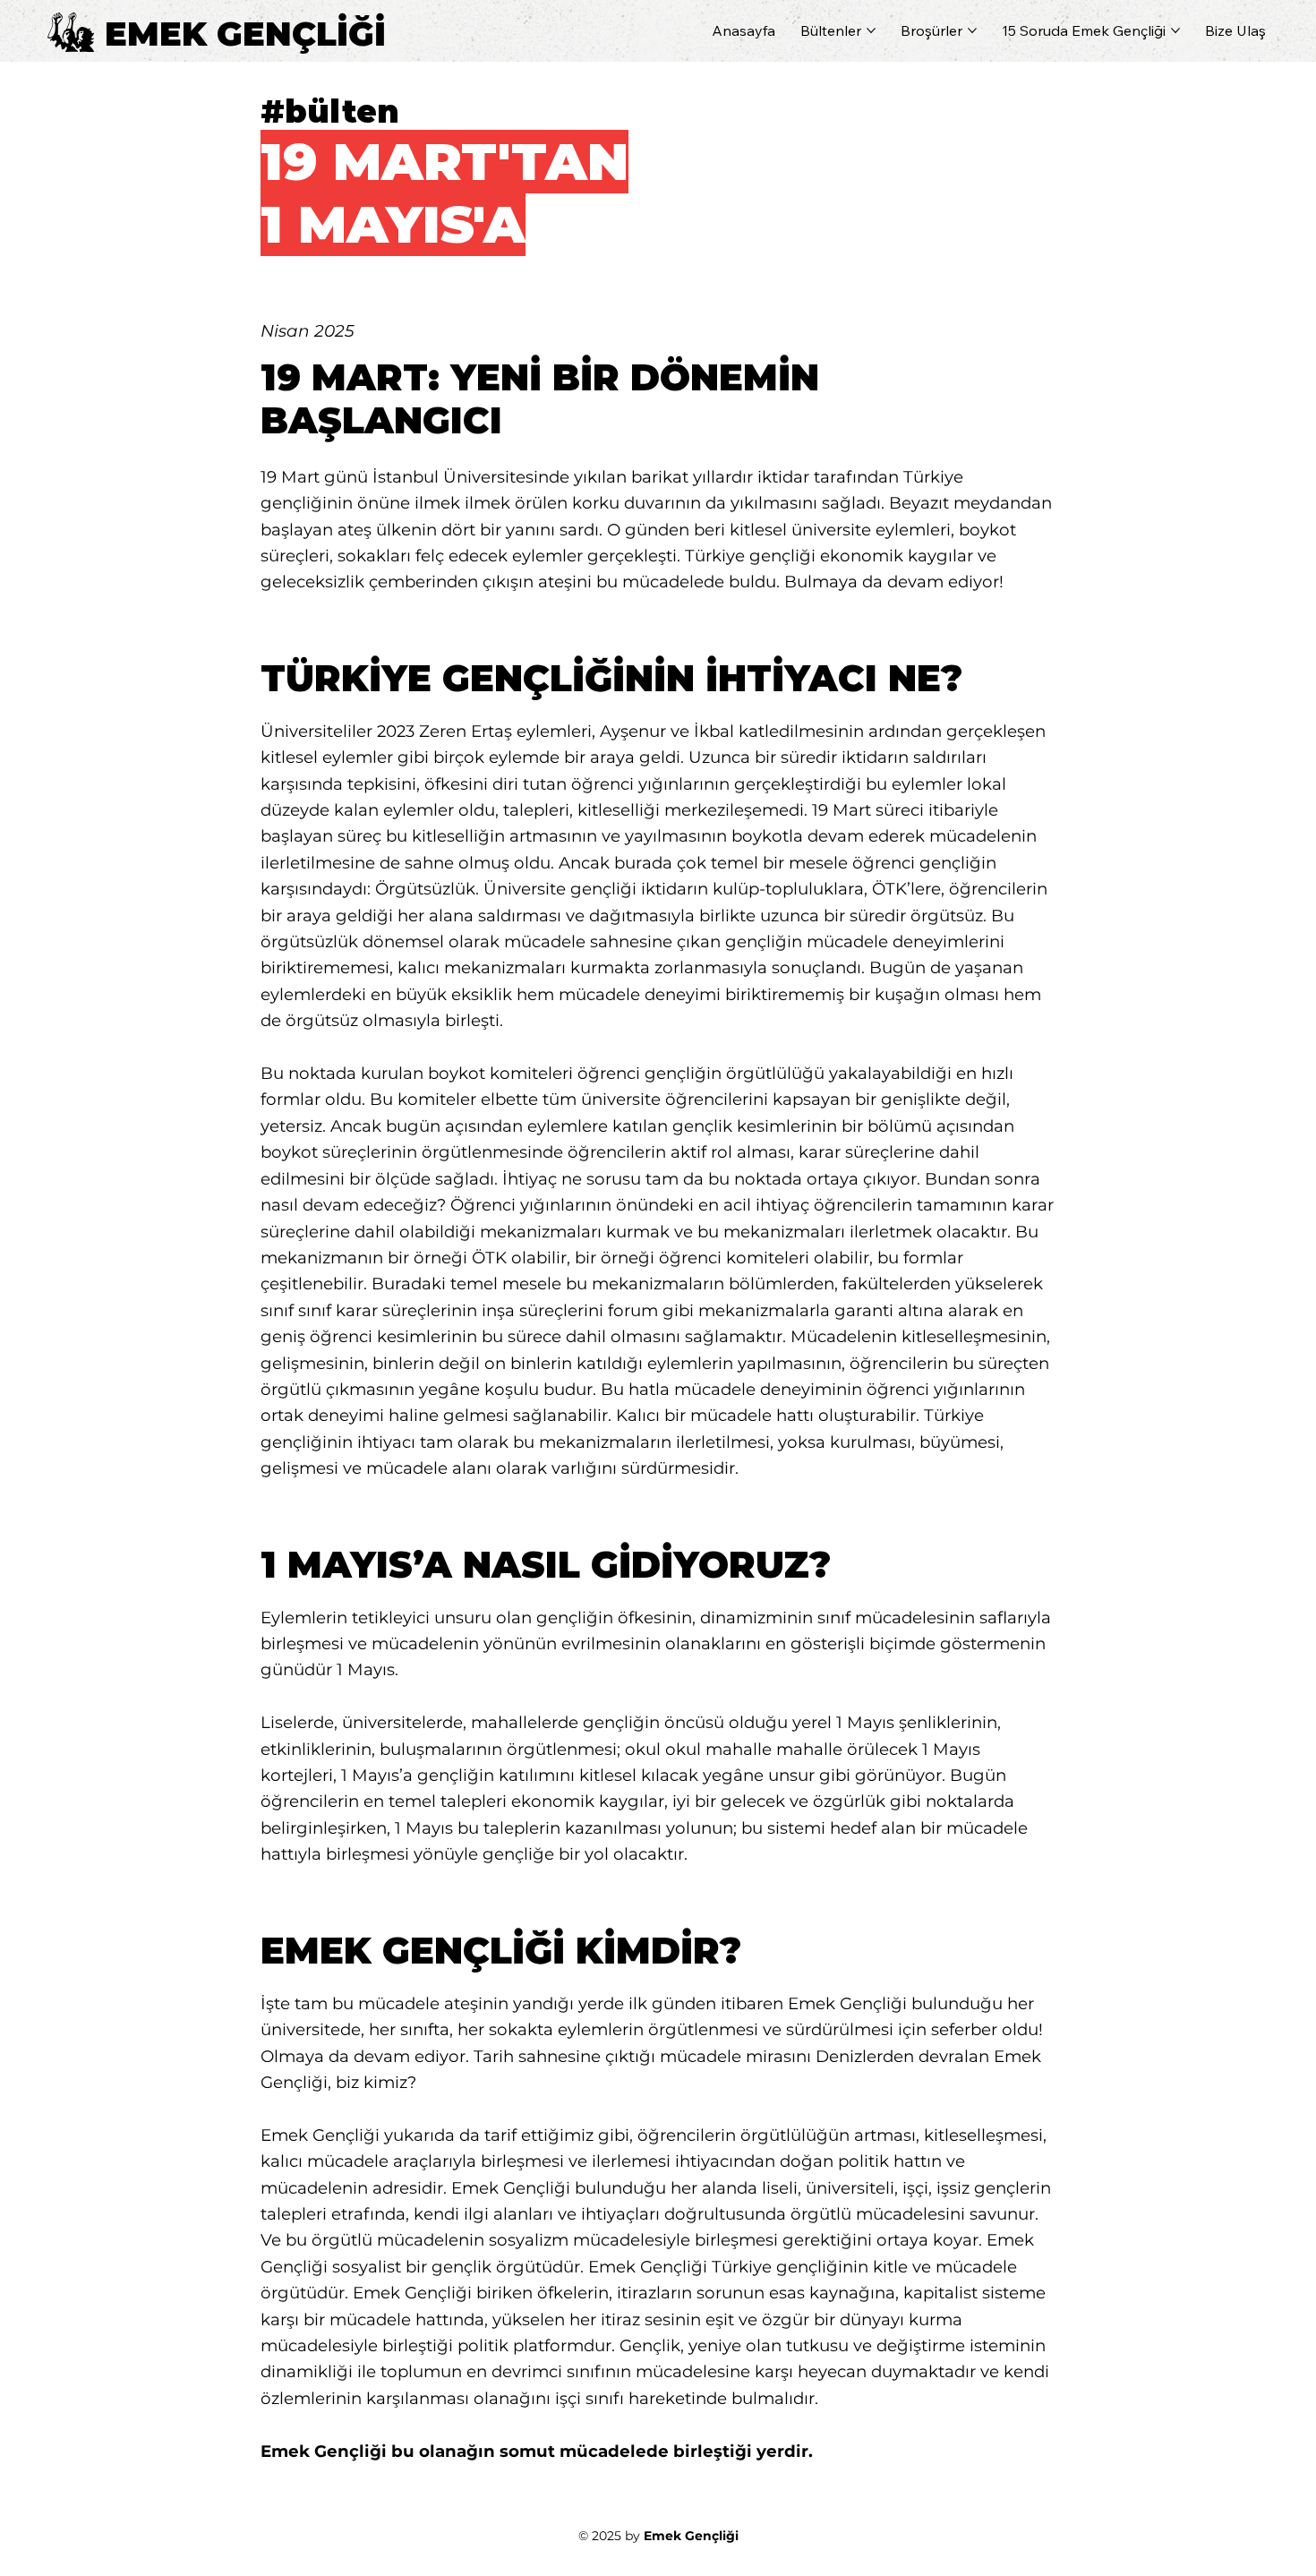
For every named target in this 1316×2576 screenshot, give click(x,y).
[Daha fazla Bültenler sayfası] (871, 30)
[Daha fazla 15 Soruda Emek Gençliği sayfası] (1175, 30)
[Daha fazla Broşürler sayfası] (972, 30)
